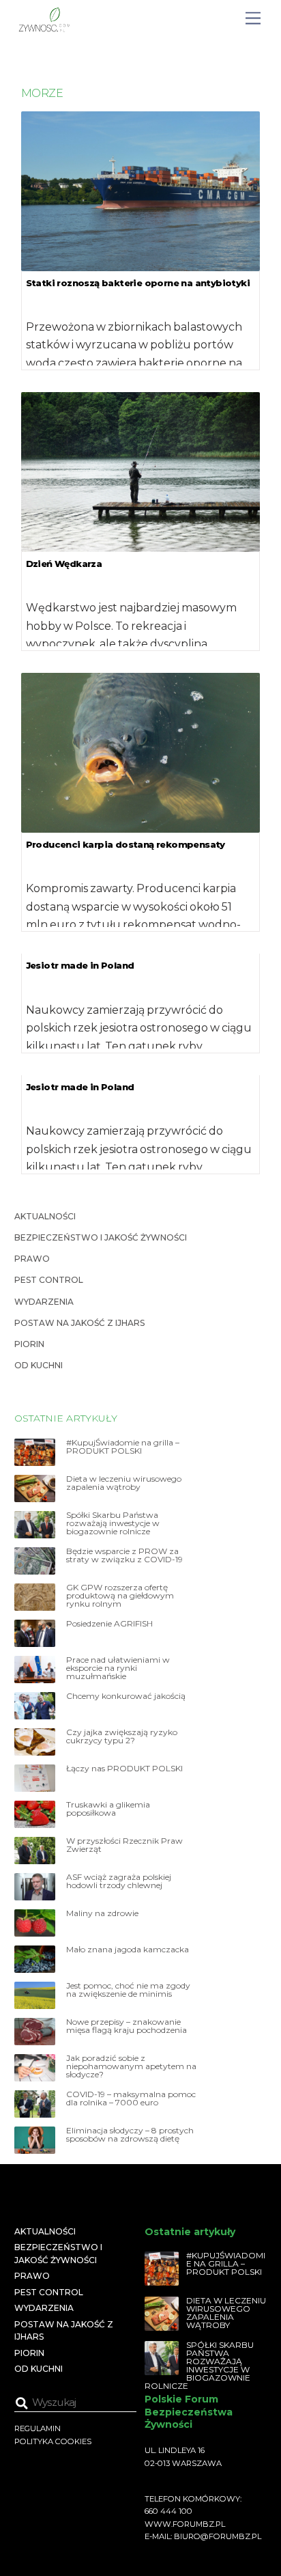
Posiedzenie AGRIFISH (109, 1624)
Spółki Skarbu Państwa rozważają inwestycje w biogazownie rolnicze (113, 1523)
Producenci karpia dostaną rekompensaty (125, 844)
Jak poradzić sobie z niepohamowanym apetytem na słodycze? (131, 2066)
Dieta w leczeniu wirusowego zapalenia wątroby (124, 1483)
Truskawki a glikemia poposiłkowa (108, 1809)
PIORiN (29, 1344)
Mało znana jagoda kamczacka (128, 1950)
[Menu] (253, 19)
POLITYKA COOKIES (53, 2441)
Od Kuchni (39, 1365)
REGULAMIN (38, 2428)
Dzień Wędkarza (64, 564)
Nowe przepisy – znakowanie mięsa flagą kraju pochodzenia (127, 2026)
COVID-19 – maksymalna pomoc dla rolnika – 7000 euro (131, 2099)
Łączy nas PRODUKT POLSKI (124, 1769)
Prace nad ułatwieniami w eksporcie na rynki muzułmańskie (118, 1668)
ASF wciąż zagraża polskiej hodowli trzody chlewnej (119, 1881)
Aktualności (45, 1216)
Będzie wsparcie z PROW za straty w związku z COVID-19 (124, 1555)
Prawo (32, 1259)
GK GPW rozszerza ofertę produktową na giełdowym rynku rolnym (120, 1596)
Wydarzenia (44, 1302)
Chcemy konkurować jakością (126, 1696)
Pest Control (49, 1280)
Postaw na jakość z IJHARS (79, 1323)
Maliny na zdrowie (102, 1913)
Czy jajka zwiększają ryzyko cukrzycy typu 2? (122, 1736)
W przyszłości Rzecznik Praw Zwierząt (124, 1845)
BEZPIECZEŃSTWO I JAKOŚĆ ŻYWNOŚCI (101, 1237)
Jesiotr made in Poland (80, 965)
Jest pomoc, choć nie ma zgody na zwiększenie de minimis (128, 1990)
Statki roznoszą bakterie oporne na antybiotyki (138, 283)
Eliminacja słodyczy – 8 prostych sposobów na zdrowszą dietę (130, 2135)
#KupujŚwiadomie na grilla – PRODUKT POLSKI (123, 1447)
